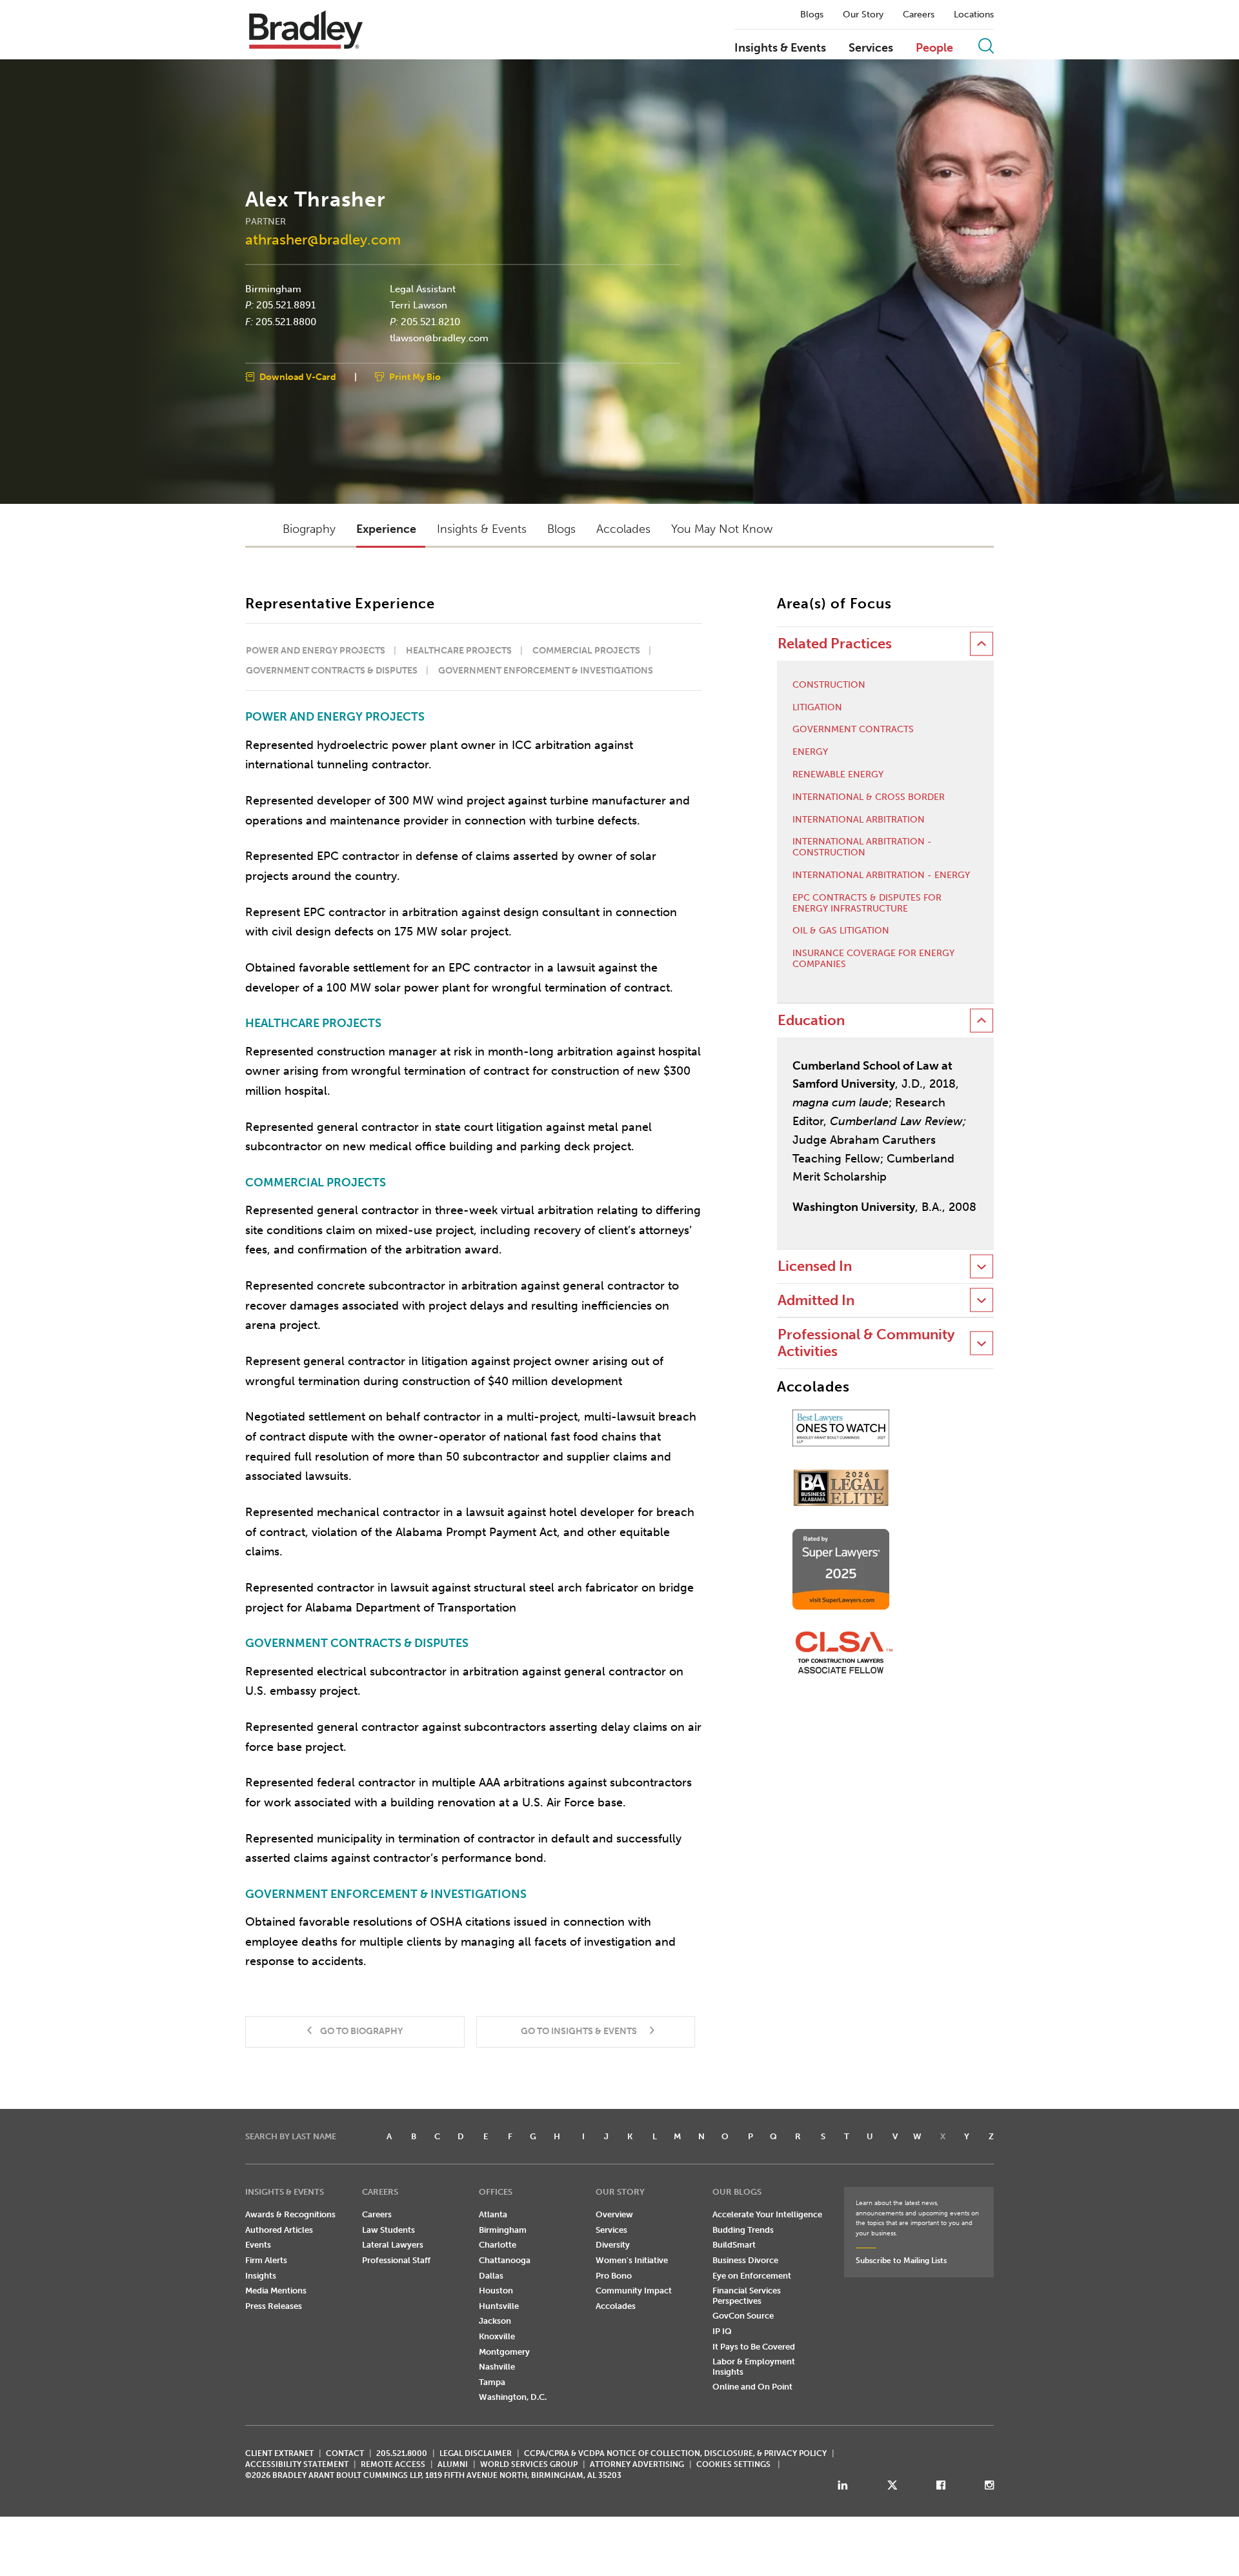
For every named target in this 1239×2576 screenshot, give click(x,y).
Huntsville (499, 2306)
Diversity (613, 2245)
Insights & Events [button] (482, 529)
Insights (261, 2276)
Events (258, 2245)
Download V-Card (298, 376)
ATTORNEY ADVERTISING (637, 2464)
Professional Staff (396, 2260)
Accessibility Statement (297, 2464)
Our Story (863, 15)
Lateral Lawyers (393, 2245)
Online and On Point (752, 2387)
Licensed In (815, 1266)
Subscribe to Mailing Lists (901, 2261)
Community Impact (634, 2291)
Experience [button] (386, 529)
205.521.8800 (286, 321)
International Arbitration (859, 820)
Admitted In (816, 1300)
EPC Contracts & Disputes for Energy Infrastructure (867, 904)
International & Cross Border (869, 797)
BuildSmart (734, 2245)
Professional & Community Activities (866, 1343)
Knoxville (497, 2336)
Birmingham (273, 288)
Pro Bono (614, 2276)
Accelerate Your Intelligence (767, 2214)
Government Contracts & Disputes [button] (332, 671)
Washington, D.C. (513, 2397)
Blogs (812, 15)
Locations (974, 15)
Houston (496, 2291)
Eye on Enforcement (752, 2276)
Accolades (616, 2306)
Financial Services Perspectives (747, 2296)
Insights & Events (780, 48)
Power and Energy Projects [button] (316, 651)
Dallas (491, 2276)
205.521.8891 (286, 305)
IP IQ (722, 2331)
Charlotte (498, 2245)
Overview (614, 2214)
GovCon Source (743, 2316)
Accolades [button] (623, 529)
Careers (919, 15)
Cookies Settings (733, 2464)
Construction (829, 685)
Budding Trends (743, 2230)
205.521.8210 (430, 321)
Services (871, 48)
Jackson (495, 2321)
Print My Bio (415, 376)
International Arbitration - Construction (862, 847)
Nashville (497, 2367)
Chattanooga (505, 2260)
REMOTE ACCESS (393, 2464)
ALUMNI (453, 2464)
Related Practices (835, 644)
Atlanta (493, 2214)
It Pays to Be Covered (754, 2347)
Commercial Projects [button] (586, 651)
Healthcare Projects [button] (459, 651)
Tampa (492, 2382)
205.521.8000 (402, 2453)
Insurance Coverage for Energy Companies (873, 959)
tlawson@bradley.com (439, 338)
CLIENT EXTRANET (279, 2453)
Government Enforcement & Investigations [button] (546, 671)
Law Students (388, 2230)
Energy (810, 752)
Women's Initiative (632, 2260)
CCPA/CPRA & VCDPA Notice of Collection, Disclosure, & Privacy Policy (675, 2453)
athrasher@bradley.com (323, 239)
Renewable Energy (838, 775)
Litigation (817, 708)
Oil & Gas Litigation (841, 931)
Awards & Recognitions (290, 2214)
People (934, 48)
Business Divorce (745, 2260)
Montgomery (504, 2352)
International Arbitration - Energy (881, 875)
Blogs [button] (561, 529)
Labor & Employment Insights (754, 2367)
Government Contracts (853, 730)
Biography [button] (309, 529)
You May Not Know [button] (722, 529)
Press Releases (274, 2306)
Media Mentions (276, 2291)
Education (811, 1020)
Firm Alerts (266, 2260)
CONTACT (345, 2453)
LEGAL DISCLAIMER (476, 2453)
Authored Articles (279, 2230)
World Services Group (529, 2464)
